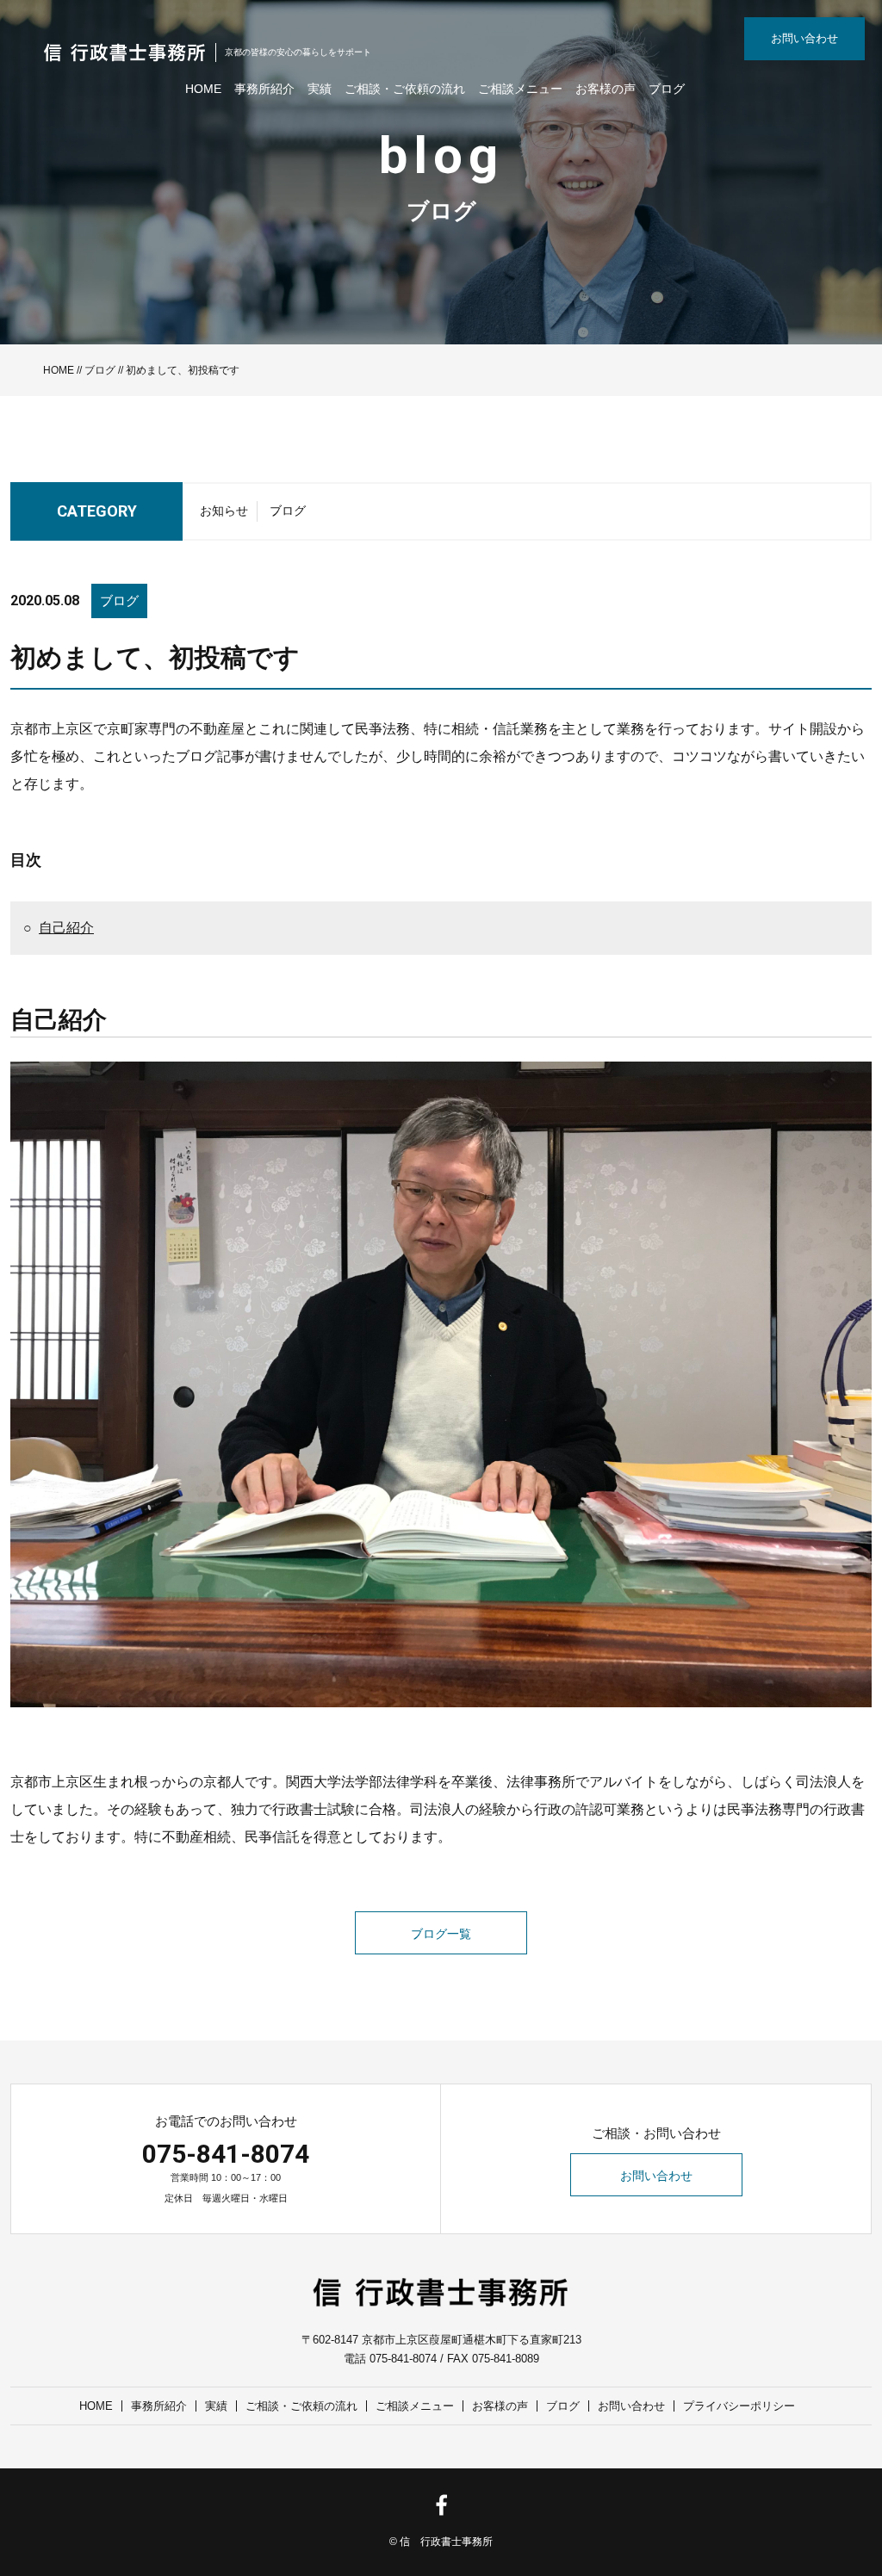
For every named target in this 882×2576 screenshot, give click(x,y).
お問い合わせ (804, 38)
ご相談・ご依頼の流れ (405, 89)
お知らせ (224, 511)
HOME (203, 89)
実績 (320, 89)
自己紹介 (66, 928)
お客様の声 (606, 89)
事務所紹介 (264, 89)
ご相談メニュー (520, 89)
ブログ (667, 89)
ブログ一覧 (441, 1934)
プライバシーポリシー (739, 2406)
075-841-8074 (226, 2154)
